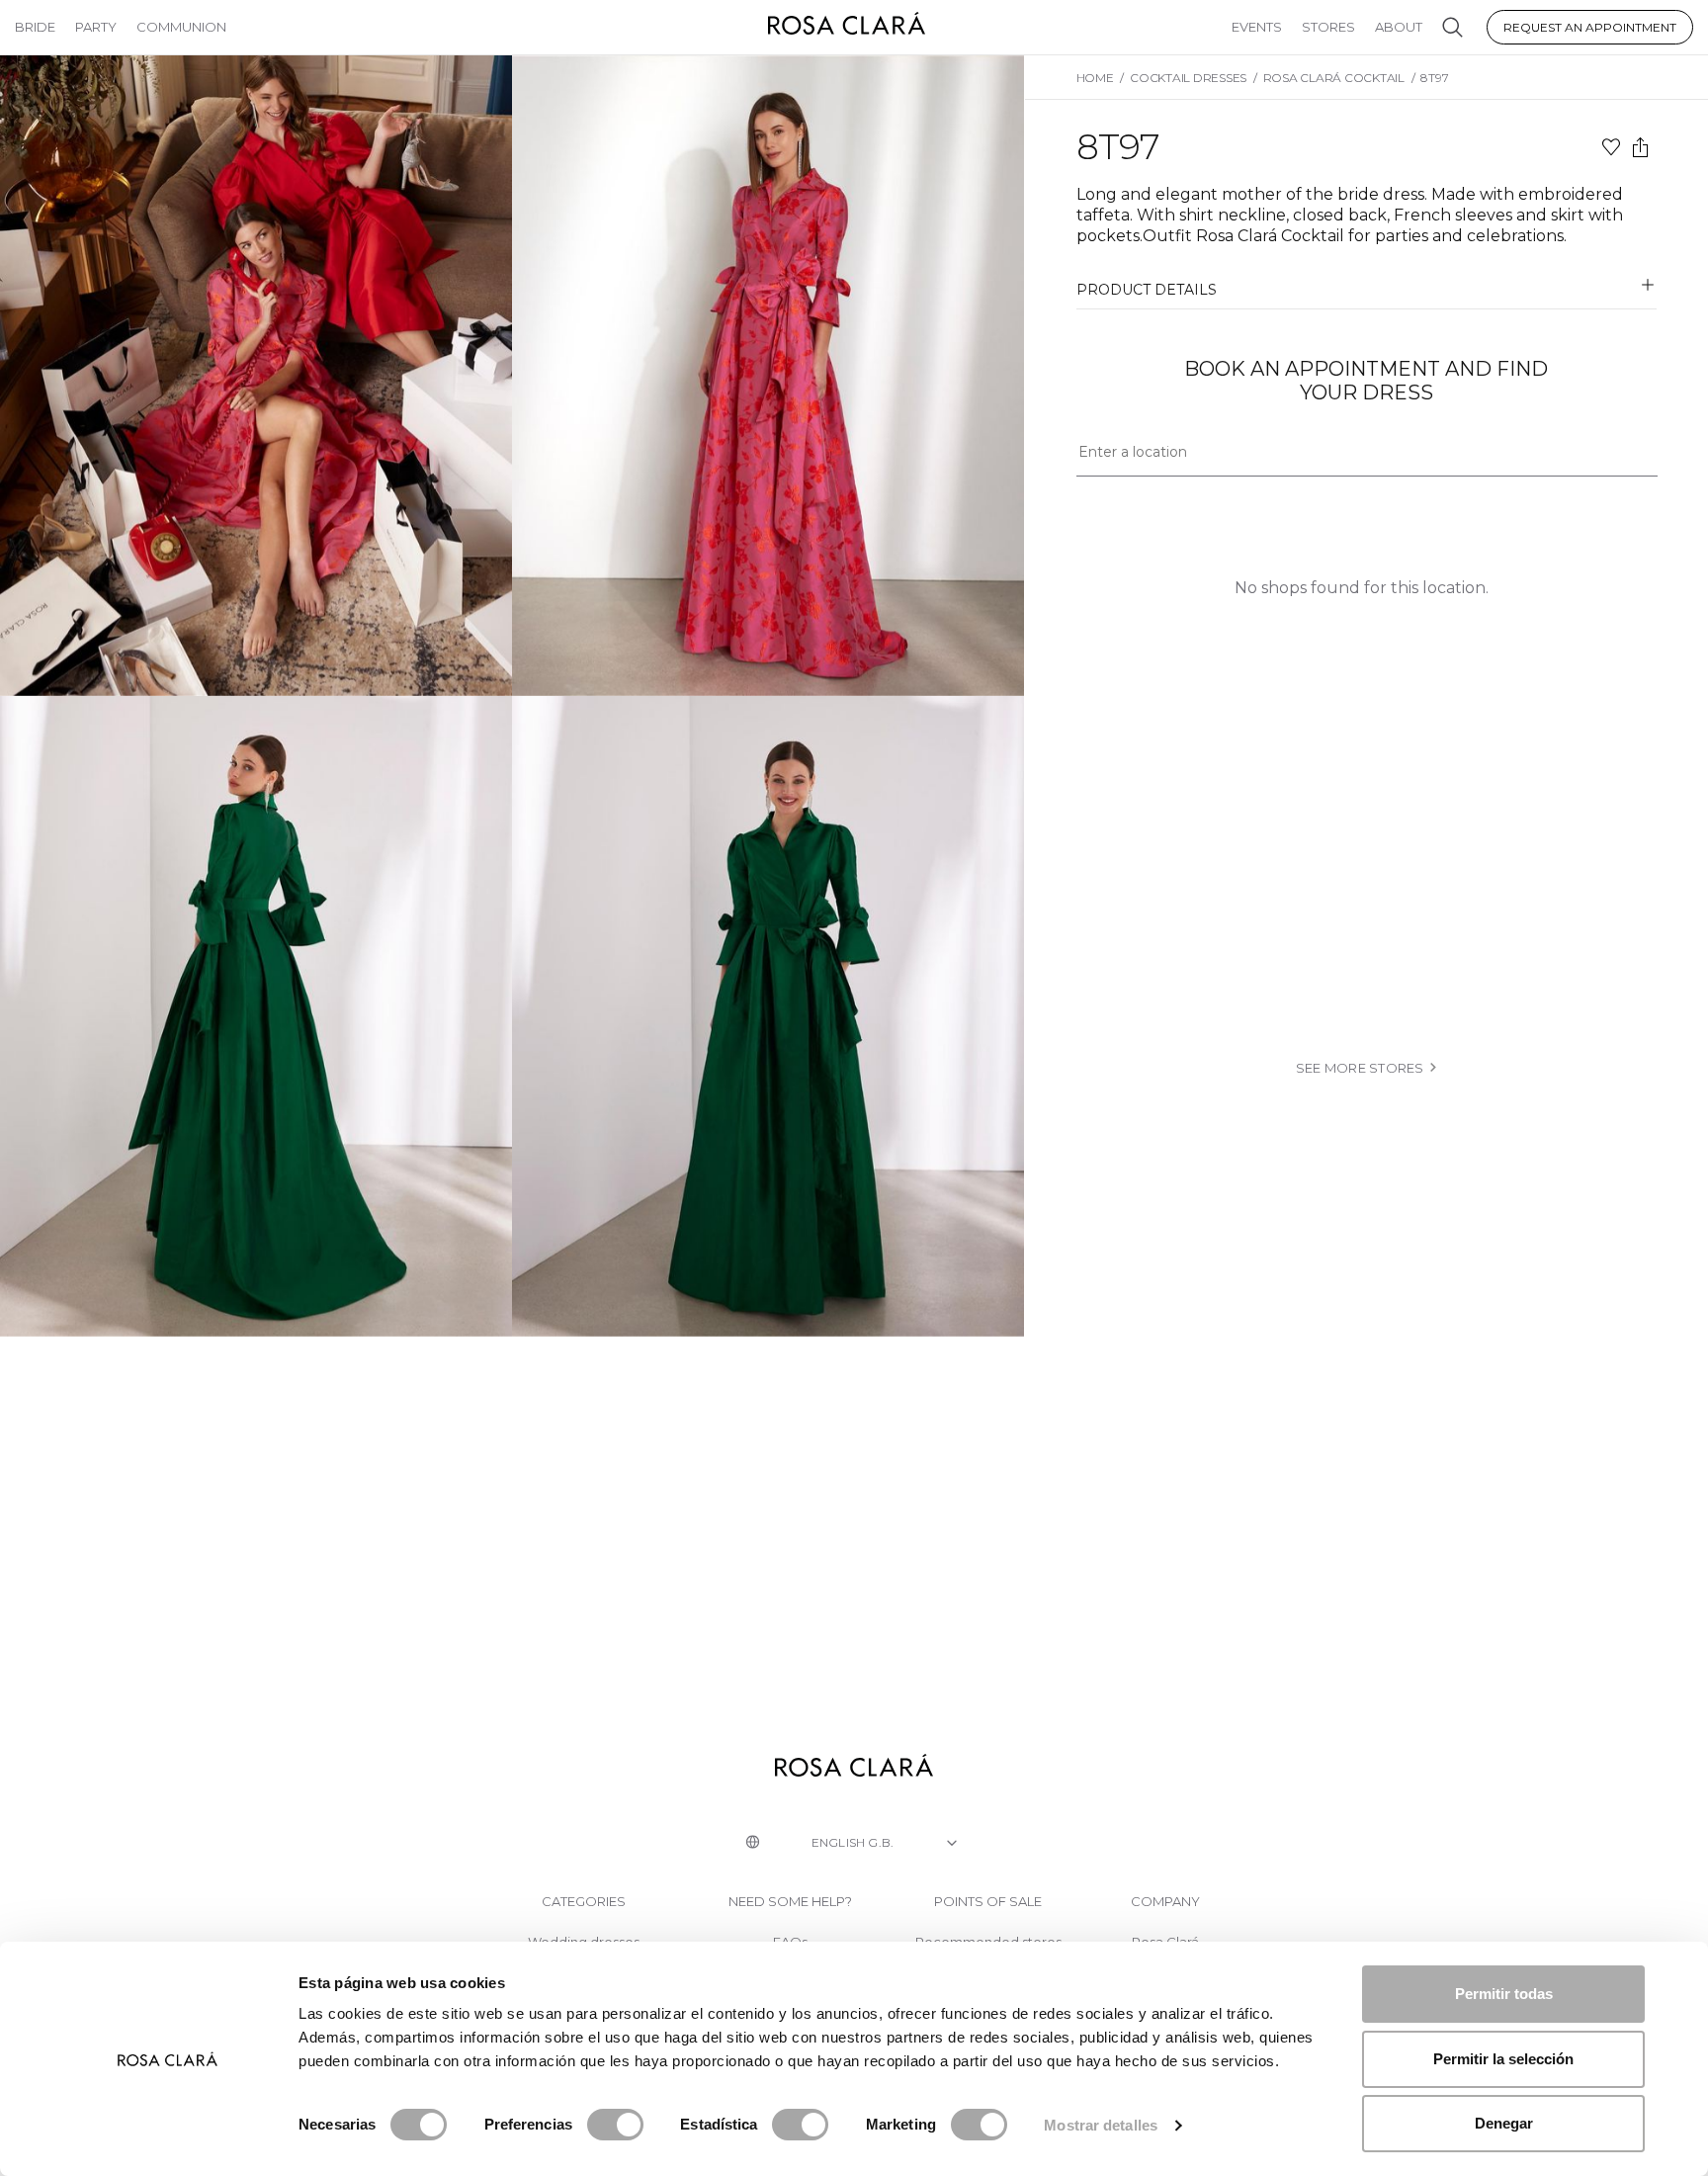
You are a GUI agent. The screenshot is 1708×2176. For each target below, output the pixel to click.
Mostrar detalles (1101, 2125)
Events (1257, 27)
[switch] (615, 2125)
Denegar (1504, 2123)
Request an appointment (1590, 27)
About (1399, 27)
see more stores (1360, 1068)
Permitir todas (1504, 1994)
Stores (1328, 27)
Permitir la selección (1503, 2059)
